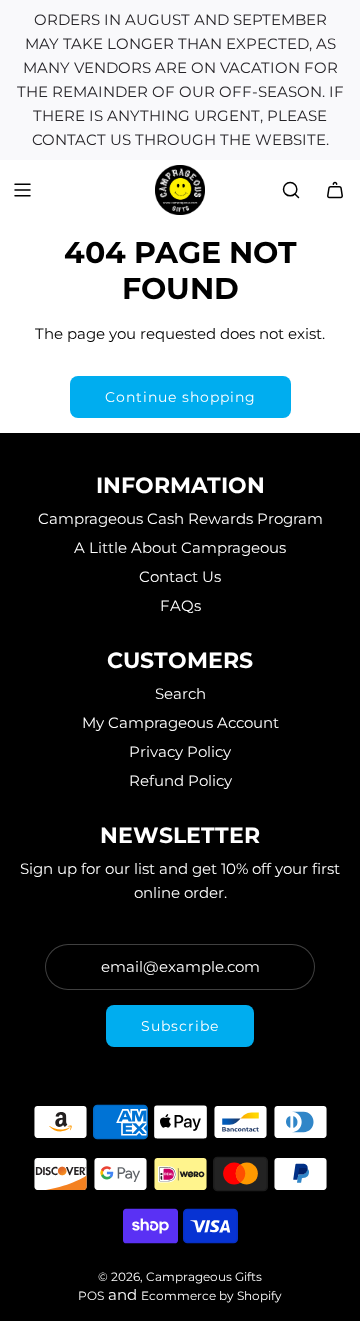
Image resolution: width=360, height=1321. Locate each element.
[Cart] (335, 190)
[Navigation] (22, 190)
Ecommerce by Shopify (211, 1295)
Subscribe (180, 1026)
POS (91, 1295)
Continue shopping (180, 397)
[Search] (291, 190)
